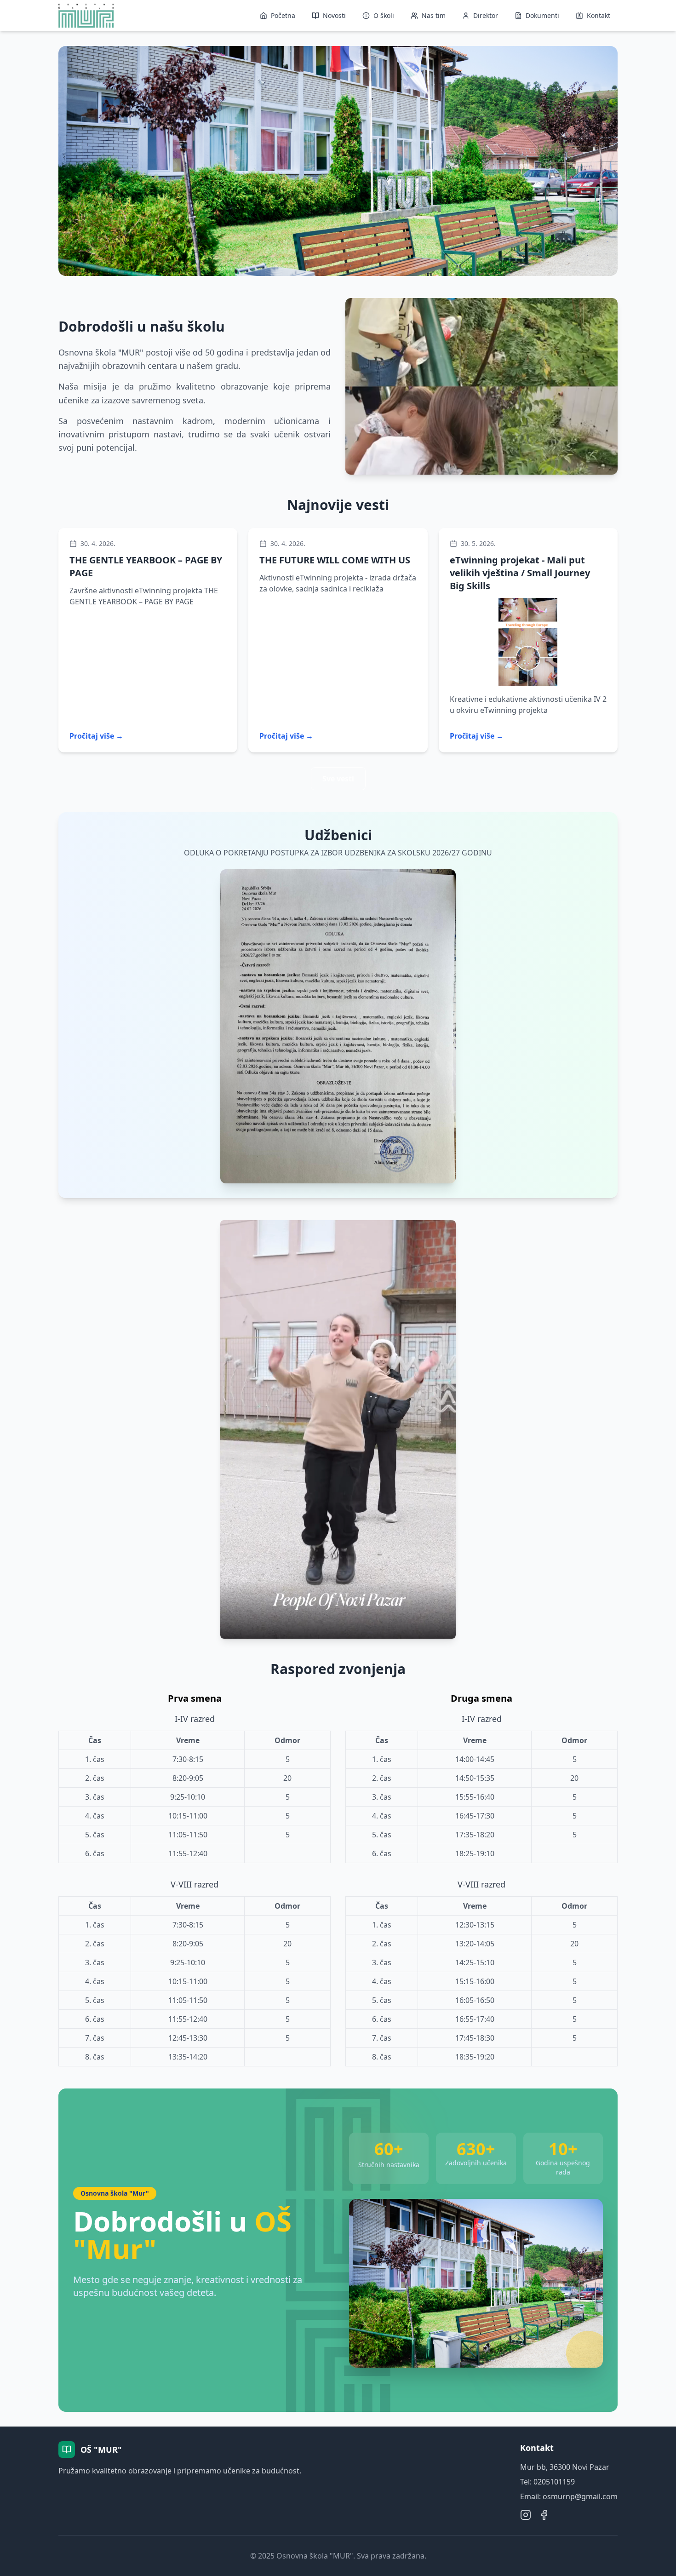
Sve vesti (338, 779)
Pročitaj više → (96, 736)
